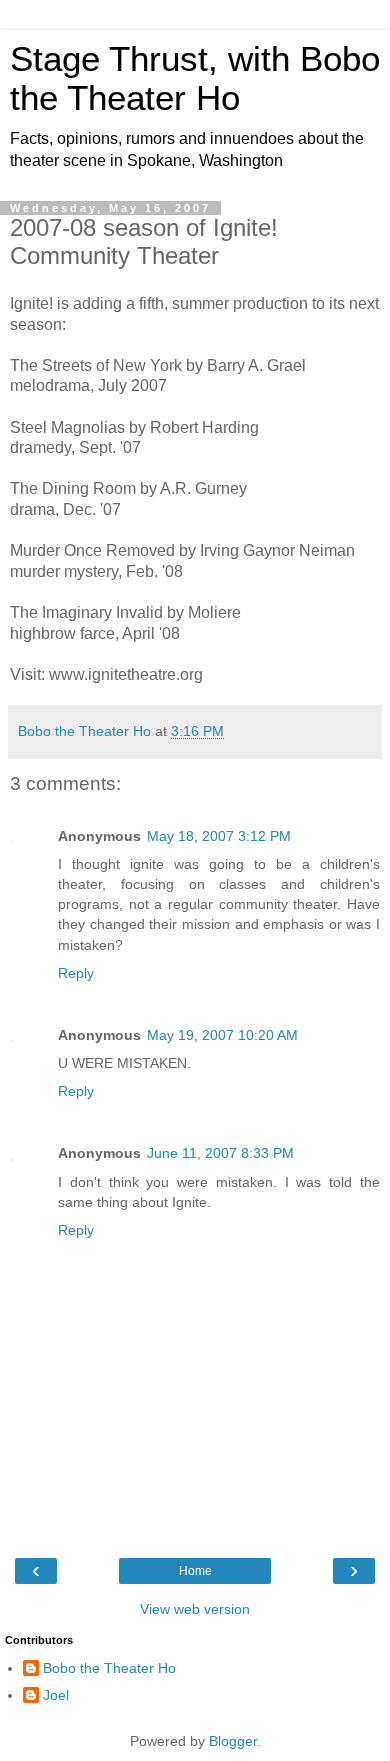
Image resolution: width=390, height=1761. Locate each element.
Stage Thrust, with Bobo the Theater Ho (195, 78)
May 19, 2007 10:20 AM (222, 1035)
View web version (195, 1609)
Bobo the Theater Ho (109, 1668)
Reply (76, 973)
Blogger (233, 1741)
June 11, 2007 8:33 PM (220, 1153)
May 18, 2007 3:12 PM (219, 836)
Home (195, 1571)
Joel (56, 1695)
